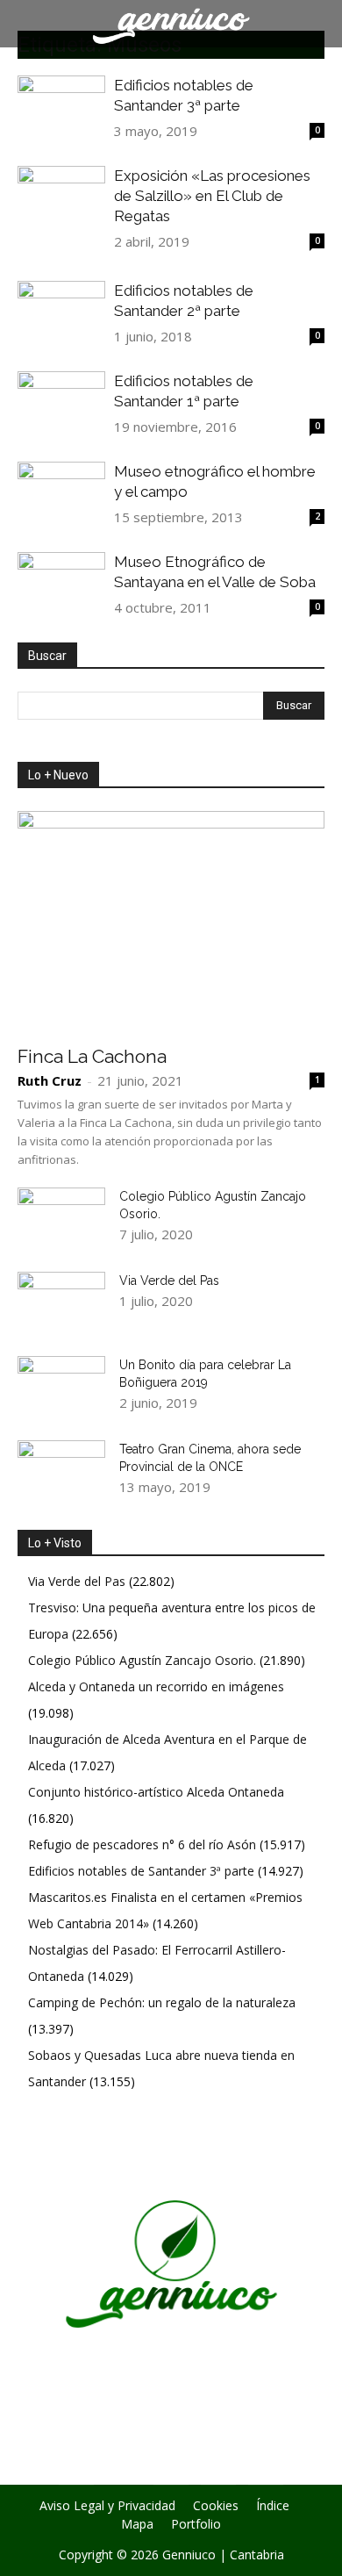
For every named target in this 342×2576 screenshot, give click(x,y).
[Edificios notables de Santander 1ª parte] (61, 396)
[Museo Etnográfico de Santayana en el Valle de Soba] (61, 581)
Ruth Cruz (50, 1080)
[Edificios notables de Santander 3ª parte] (61, 108)
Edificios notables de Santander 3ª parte (141, 1871)
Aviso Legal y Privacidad (107, 2506)
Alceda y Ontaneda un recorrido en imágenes (156, 1686)
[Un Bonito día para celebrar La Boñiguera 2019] (61, 1387)
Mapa (137, 2524)
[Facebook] (76, 2468)
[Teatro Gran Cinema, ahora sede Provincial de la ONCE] (61, 1471)
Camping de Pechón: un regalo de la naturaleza (162, 2002)
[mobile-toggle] (30, 24)
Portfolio (196, 2524)
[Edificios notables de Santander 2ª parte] (61, 309)
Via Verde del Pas (169, 1281)
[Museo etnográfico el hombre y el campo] (61, 495)
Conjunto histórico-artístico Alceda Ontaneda (156, 1792)
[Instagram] (124, 2467)
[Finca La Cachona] (171, 922)
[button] (317, 24)
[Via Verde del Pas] (61, 1302)
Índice (273, 2506)
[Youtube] (266, 2468)
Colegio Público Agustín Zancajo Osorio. (142, 1660)
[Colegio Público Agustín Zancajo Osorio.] (61, 1218)
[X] (171, 2468)
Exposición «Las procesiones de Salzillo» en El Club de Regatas (212, 196)
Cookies (216, 2506)
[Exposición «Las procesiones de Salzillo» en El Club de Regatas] (61, 198)
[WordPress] (218, 2468)
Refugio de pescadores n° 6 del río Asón (142, 1844)
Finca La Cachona (92, 1056)
